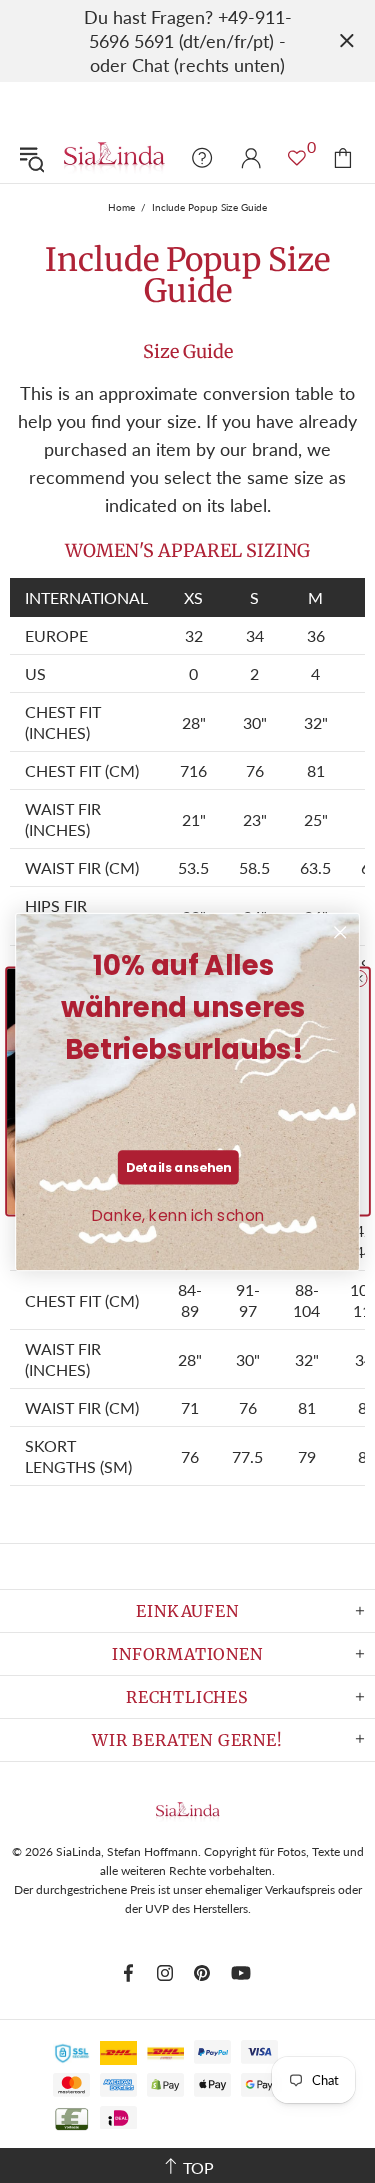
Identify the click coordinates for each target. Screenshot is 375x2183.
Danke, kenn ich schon (178, 1215)
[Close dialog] (340, 932)
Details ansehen (179, 1167)
